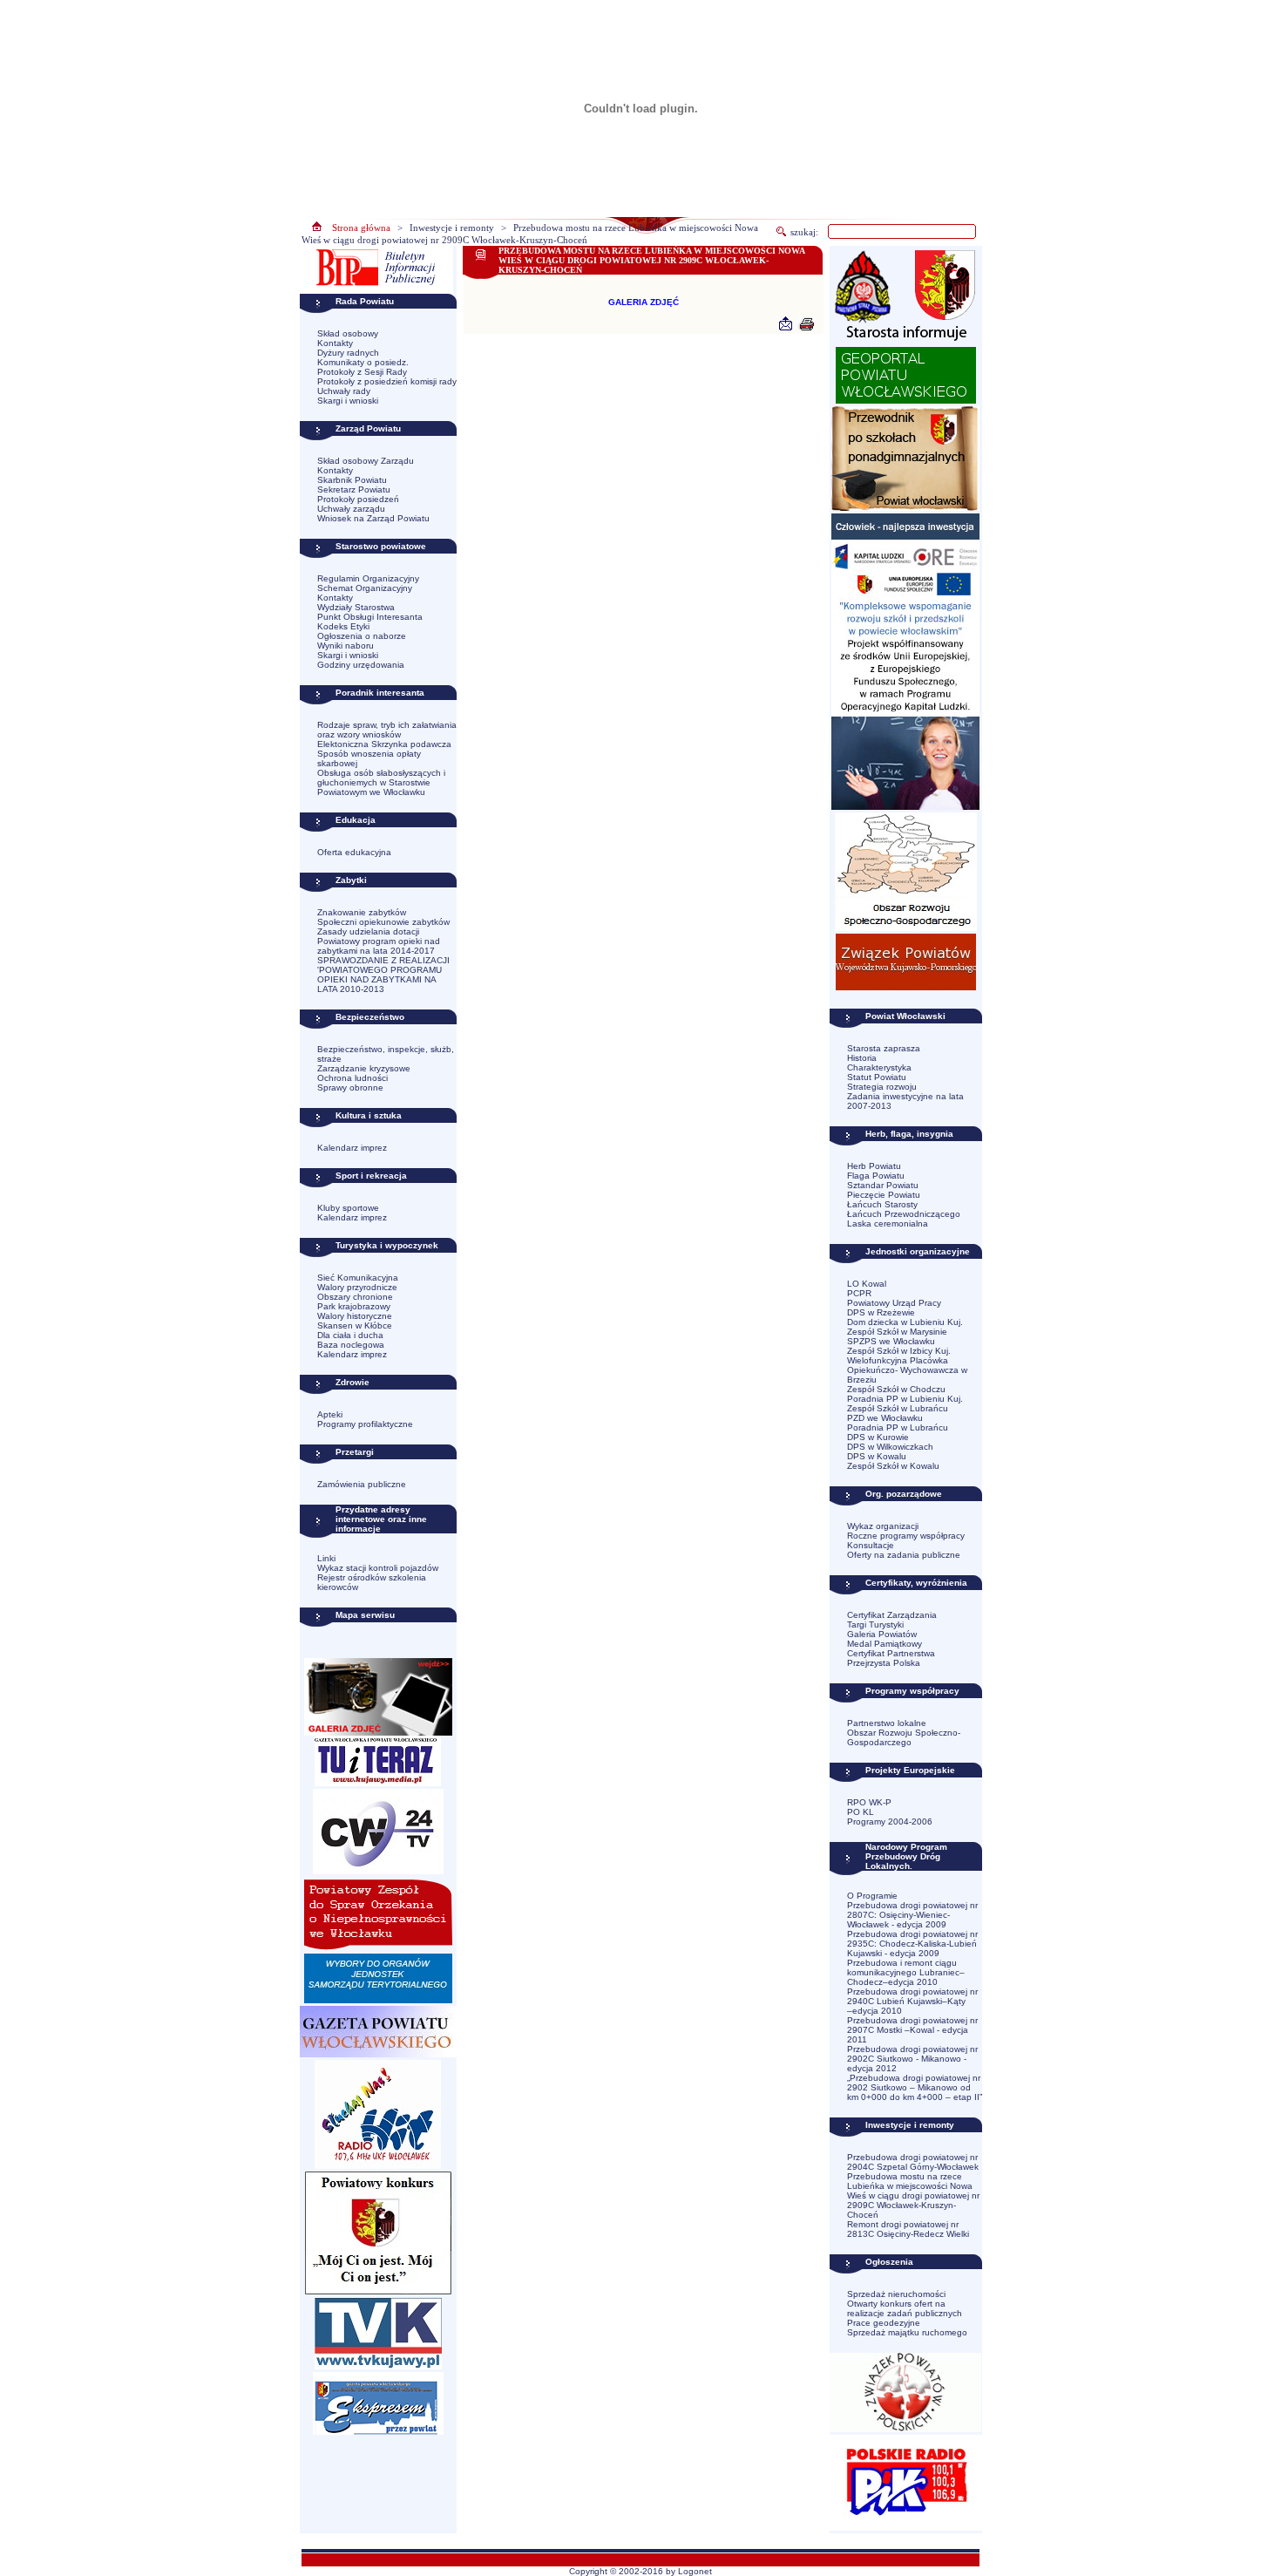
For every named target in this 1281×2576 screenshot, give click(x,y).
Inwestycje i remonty (452, 228)
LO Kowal (867, 1284)
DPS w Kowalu (877, 1456)
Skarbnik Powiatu (352, 480)
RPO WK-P (869, 1802)
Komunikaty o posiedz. (363, 362)
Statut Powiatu (877, 1077)
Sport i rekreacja (371, 1176)
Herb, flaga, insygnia (909, 1134)
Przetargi (355, 1452)
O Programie (872, 1896)
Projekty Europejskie (910, 1770)
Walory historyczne (355, 1316)
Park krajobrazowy (354, 1306)
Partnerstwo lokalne (887, 1723)
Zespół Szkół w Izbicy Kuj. (899, 1351)
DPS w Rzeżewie (881, 1312)
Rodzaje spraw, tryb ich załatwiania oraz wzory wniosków (387, 730)
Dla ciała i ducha (350, 1335)
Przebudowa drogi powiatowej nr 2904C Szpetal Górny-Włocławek (913, 2162)
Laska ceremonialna (888, 1223)
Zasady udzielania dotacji (368, 931)
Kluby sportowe (348, 1208)
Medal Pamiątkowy (884, 1644)
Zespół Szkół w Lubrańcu (898, 1408)
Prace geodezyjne (884, 2323)
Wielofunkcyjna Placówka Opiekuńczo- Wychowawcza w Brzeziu (907, 1370)
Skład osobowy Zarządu (366, 461)
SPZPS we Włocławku (891, 1341)
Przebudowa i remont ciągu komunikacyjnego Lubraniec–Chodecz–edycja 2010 (906, 1972)
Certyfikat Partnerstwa (891, 1653)
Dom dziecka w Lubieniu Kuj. (905, 1322)
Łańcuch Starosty (882, 1204)
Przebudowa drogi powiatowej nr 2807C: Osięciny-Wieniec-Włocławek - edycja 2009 (912, 1915)
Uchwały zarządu (351, 509)
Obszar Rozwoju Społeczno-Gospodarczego (904, 1737)
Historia (862, 1058)
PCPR (859, 1293)
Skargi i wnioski (348, 401)
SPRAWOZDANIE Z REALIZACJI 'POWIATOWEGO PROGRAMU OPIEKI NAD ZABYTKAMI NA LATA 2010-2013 (383, 975)
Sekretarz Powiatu (354, 489)
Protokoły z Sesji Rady (362, 372)
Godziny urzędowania (361, 665)
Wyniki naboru (346, 646)
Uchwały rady (344, 391)
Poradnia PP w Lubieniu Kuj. (905, 1399)
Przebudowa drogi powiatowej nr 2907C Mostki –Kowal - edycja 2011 (912, 2030)
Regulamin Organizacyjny (368, 578)
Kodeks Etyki (343, 626)
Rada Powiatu (365, 301)
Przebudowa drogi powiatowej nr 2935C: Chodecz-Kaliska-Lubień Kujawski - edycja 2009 (912, 1944)
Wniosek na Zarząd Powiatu (373, 518)
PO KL (861, 1812)
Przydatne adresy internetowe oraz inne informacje (381, 1519)
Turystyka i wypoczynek (387, 1245)
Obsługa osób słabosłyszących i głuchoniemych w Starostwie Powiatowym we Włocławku (381, 782)
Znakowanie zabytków (362, 912)
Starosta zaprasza (884, 1048)
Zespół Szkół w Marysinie (897, 1332)
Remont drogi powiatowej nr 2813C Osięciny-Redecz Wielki (908, 2229)
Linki (326, 1558)
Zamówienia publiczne (362, 1484)
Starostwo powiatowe (381, 546)
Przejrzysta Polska (884, 1663)
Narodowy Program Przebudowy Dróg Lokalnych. (906, 1856)
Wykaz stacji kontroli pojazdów (378, 1568)
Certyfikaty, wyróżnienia (916, 1583)
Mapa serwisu (365, 1615)
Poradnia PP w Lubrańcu (898, 1427)
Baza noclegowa (351, 1345)
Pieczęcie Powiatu (884, 1195)
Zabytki (351, 880)
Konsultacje (871, 1545)
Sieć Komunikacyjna (358, 1278)
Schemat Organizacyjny (365, 588)
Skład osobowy (348, 333)
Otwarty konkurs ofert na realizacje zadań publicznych (905, 2308)
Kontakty (335, 343)
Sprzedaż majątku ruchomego (907, 2332)
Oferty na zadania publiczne (904, 1555)
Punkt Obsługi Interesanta (370, 617)
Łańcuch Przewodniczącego (904, 1214)
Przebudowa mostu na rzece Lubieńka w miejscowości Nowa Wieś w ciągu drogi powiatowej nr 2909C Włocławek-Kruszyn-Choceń (913, 2195)
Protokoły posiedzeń (358, 499)
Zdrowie (352, 1382)
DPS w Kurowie (878, 1437)
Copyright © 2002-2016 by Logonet (640, 2571)
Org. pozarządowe (904, 1494)
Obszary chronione (355, 1297)
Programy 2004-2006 (890, 1822)
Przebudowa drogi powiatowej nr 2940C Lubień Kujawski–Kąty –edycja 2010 (912, 2001)
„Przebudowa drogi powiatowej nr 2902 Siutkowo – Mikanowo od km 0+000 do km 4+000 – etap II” (915, 2087)
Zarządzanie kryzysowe (364, 1068)
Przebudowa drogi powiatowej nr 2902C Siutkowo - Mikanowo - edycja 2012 (912, 2059)
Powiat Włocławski (905, 1016)
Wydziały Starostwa (356, 607)
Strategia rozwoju (882, 1087)
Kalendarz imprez (352, 1148)
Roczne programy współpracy (906, 1536)
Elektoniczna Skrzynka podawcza (384, 744)
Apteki (330, 1414)
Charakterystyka (879, 1067)
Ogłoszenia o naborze (362, 636)
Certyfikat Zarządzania (892, 1615)
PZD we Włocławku (885, 1418)
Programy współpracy (912, 1691)
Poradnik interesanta (380, 693)
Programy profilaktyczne (365, 1424)
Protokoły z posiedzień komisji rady (387, 381)
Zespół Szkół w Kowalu (893, 1466)
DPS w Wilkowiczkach (890, 1447)
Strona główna (361, 228)
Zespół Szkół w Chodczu (896, 1389)
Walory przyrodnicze (357, 1287)
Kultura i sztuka (369, 1115)
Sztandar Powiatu (883, 1185)
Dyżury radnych (348, 353)
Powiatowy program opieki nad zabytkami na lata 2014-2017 (379, 946)
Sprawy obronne (350, 1087)
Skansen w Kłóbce (355, 1325)
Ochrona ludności (352, 1078)
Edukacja (356, 820)
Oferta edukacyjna (354, 852)
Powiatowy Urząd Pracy (894, 1303)
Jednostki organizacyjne (918, 1251)
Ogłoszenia (889, 2262)
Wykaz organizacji (883, 1526)
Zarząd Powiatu (368, 428)
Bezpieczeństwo (370, 1017)
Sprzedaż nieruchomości (896, 2294)
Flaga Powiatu (876, 1176)
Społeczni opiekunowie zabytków (383, 922)
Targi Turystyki (875, 1624)
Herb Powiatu (874, 1166)
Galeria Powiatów (882, 1634)
